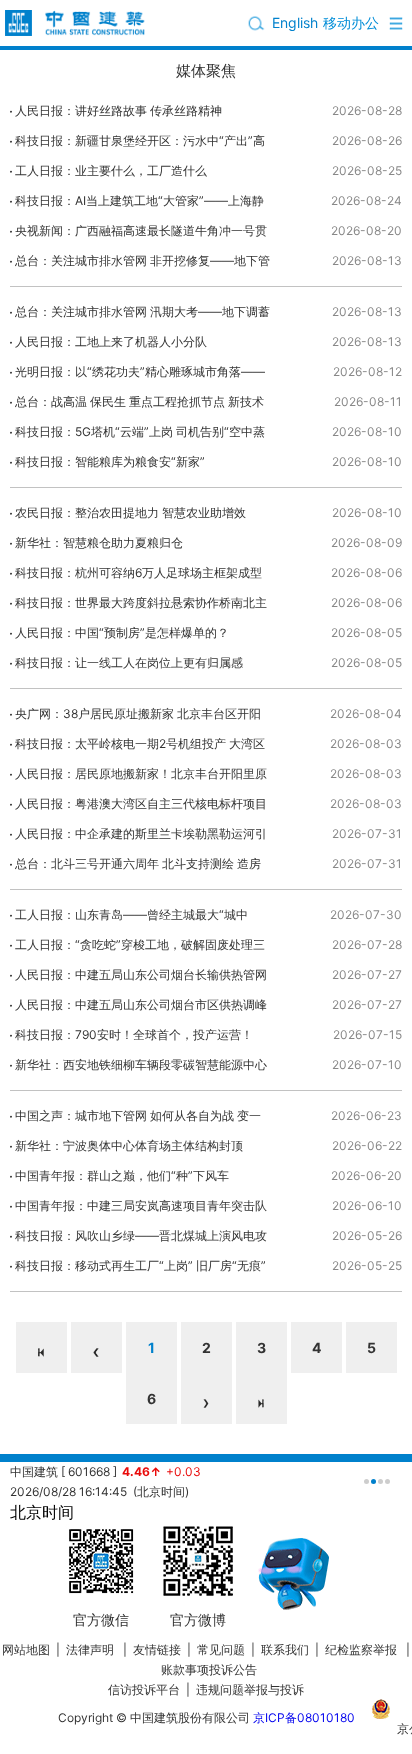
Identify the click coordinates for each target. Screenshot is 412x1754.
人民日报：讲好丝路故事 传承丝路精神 (118, 110)
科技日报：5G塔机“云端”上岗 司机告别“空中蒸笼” (140, 435)
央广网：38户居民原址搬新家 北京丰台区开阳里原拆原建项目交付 (138, 717)
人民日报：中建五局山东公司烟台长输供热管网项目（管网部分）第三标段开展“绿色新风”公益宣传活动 (141, 978)
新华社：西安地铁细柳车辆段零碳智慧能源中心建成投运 (141, 1068)
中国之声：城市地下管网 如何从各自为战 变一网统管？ (138, 1119)
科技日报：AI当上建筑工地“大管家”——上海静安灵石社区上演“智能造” (139, 204)
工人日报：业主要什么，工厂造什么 (111, 170)
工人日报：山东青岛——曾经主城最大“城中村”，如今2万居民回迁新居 (131, 918)
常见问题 (221, 1649)
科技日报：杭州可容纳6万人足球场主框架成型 (138, 572)
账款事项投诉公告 (209, 1669)
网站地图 (26, 1649)
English (295, 22)
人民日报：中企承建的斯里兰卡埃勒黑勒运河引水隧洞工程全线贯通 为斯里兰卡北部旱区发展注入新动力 (142, 837)
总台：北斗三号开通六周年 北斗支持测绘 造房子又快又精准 (138, 867)
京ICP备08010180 (304, 1717)
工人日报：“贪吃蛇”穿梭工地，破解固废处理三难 (140, 948)
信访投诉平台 (144, 1689)
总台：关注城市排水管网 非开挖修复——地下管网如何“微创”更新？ (142, 264)
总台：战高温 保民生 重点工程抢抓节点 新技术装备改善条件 (139, 405)
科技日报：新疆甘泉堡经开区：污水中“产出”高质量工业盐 (140, 144)
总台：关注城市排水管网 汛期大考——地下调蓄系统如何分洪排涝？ (142, 315)
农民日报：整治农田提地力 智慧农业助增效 (130, 512)
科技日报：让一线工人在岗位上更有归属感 (129, 662)
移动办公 (351, 22)
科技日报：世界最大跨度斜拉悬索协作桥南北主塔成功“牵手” (141, 606)
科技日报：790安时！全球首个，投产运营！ (134, 1034)
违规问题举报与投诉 (250, 1689)
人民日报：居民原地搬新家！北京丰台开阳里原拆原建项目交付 (141, 777)
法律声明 (91, 1649)
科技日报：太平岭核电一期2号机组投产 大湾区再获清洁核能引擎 (140, 747)
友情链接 (157, 1649)
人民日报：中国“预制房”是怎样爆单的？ (122, 632)
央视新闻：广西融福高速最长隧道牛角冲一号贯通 (141, 234)
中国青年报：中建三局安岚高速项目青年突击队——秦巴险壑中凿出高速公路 (141, 1209)
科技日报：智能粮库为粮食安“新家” (110, 461)
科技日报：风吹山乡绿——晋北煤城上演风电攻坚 (141, 1239)
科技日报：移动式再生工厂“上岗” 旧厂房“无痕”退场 (140, 1269)
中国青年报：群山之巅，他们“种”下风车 (122, 1175)
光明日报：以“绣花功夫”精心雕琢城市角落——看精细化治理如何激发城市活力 (140, 375)
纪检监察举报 (361, 1649)
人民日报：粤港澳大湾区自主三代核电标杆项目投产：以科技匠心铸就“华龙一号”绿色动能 (141, 807)
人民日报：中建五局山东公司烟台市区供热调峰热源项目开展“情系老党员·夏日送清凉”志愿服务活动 (141, 1008)
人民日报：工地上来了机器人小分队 (111, 341)
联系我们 (285, 1649)
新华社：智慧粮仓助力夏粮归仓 (99, 542)
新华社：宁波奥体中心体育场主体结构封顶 (129, 1145)
